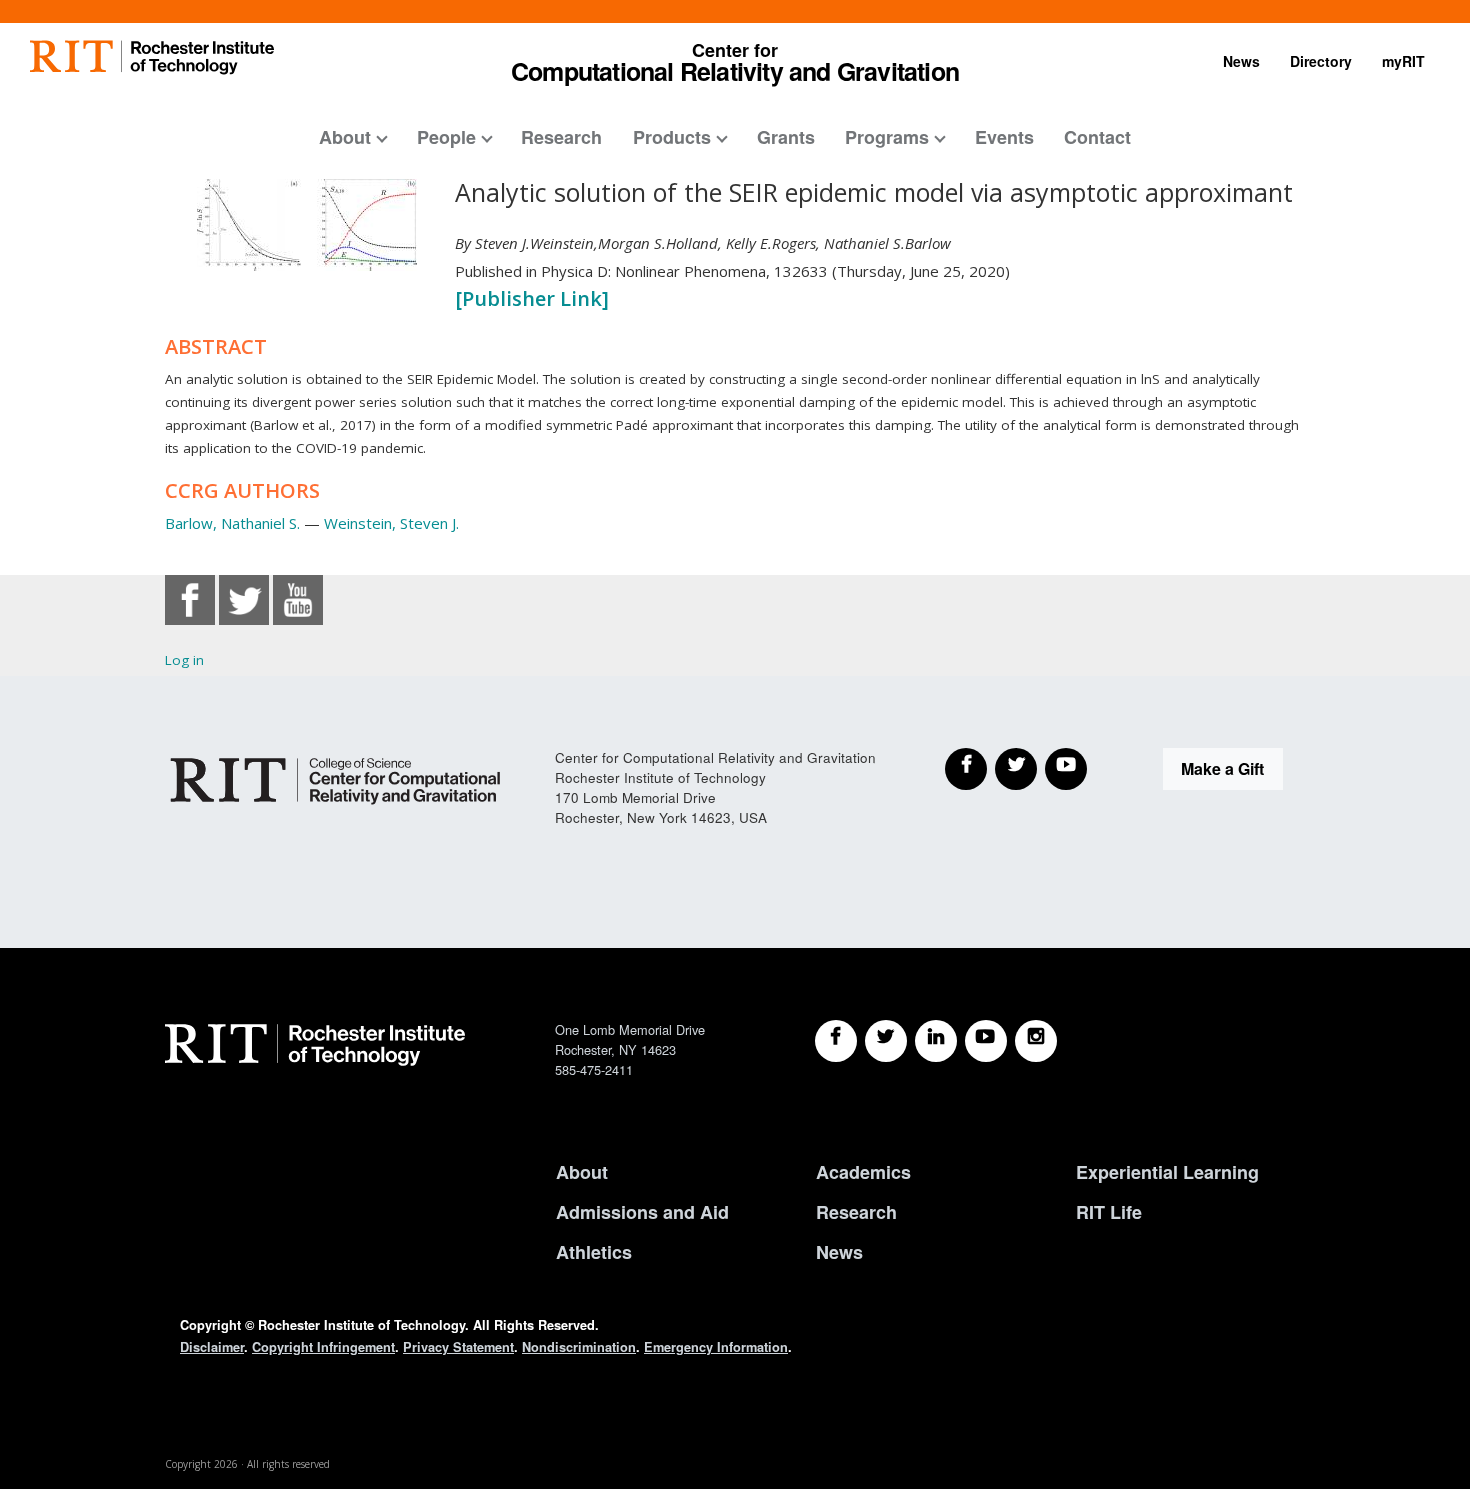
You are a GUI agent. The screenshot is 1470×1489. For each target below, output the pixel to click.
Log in (184, 660)
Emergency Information (716, 1347)
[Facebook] (966, 769)
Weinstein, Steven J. (391, 523)
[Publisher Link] (532, 298)
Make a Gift (1222, 768)
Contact (1097, 137)
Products (672, 137)
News (1241, 61)
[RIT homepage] (152, 57)
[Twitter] (1016, 769)
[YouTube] (1066, 769)
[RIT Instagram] (1036, 1041)
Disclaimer (212, 1347)
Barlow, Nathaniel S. (232, 523)
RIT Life (1109, 1212)
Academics (863, 1172)
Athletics (594, 1252)
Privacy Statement (458, 1347)
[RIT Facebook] (836, 1041)
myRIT (1403, 61)
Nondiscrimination (579, 1347)
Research (561, 137)
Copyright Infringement (323, 1347)
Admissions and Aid (642, 1212)
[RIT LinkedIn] (936, 1041)
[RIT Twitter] (886, 1041)
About (345, 137)
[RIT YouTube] (986, 1041)
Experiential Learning (1167, 1172)
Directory (1321, 61)
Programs (887, 137)
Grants (786, 137)
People (446, 137)
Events (1004, 137)
